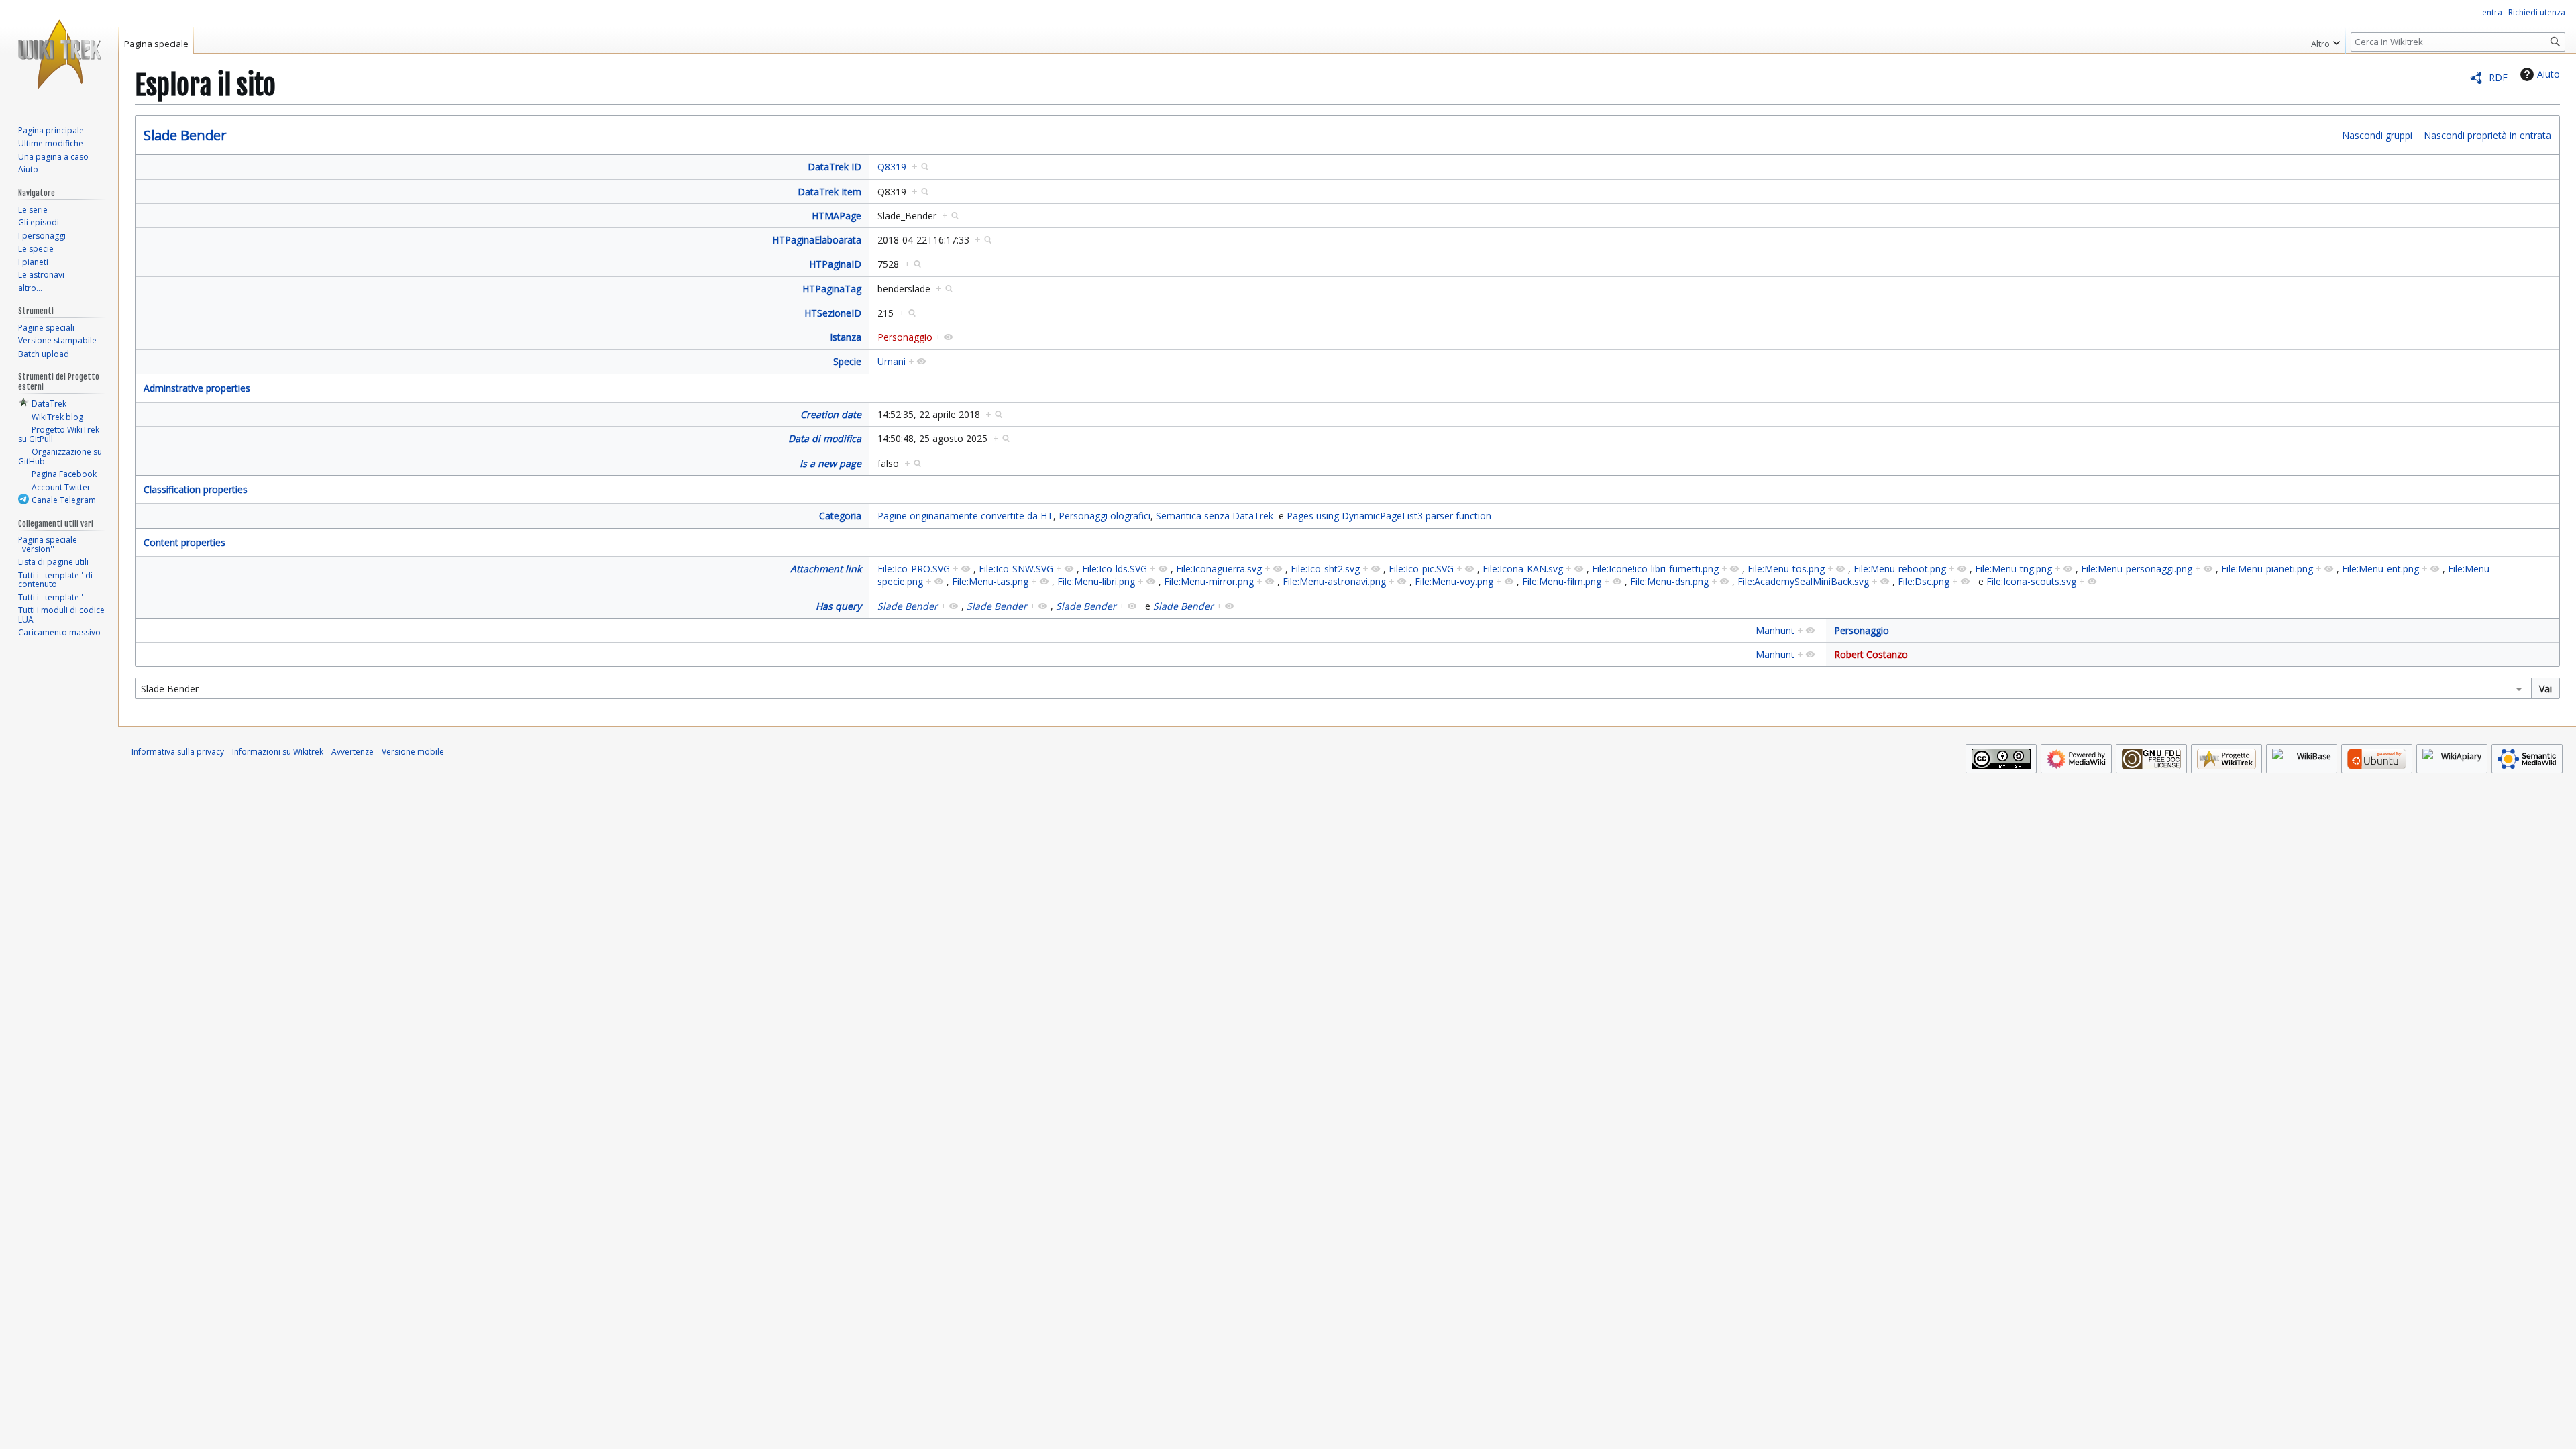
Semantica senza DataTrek (1215, 516)
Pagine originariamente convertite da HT (965, 516)
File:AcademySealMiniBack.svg (1803, 581)
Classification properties (196, 489)
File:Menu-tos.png (1786, 569)
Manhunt (1775, 630)
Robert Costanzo (1871, 654)
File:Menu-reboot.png (1900, 569)
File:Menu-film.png (1562, 581)
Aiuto (2548, 74)
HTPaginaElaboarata (817, 240)
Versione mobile (413, 752)
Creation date (831, 414)
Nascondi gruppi (2377, 135)
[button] (2325, 40)
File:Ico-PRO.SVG (914, 569)
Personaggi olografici (1105, 516)
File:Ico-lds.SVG (1115, 569)
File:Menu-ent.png (2380, 569)
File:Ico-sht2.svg (1325, 569)
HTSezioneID (833, 313)
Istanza (846, 337)
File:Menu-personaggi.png (2137, 569)
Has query (839, 606)
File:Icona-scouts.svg (2031, 581)
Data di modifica (825, 438)
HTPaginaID (835, 264)
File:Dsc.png (1924, 581)
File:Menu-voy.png (1454, 581)
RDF (2498, 77)
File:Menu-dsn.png (1669, 581)
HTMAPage (837, 216)
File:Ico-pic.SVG (1421, 569)
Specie (847, 361)
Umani (892, 361)
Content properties (184, 542)
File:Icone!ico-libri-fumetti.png (1655, 569)
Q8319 (892, 167)
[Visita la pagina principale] (59, 54)
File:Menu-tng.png (2014, 569)
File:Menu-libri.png (1096, 581)
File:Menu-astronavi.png (1334, 581)
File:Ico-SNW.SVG (1016, 569)
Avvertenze (353, 752)
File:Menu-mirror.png (1209, 581)
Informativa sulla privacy (178, 752)
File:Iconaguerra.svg (1219, 569)
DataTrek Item (829, 192)
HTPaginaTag (832, 289)
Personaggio (905, 337)
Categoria (840, 516)
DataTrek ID (835, 167)
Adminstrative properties (197, 388)
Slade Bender (185, 135)
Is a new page (830, 463)
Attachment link (826, 569)
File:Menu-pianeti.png (2267, 569)
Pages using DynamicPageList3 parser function (1389, 516)
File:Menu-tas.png (990, 581)
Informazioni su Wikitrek (278, 752)
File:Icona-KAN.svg (1523, 569)
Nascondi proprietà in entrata (2487, 135)
